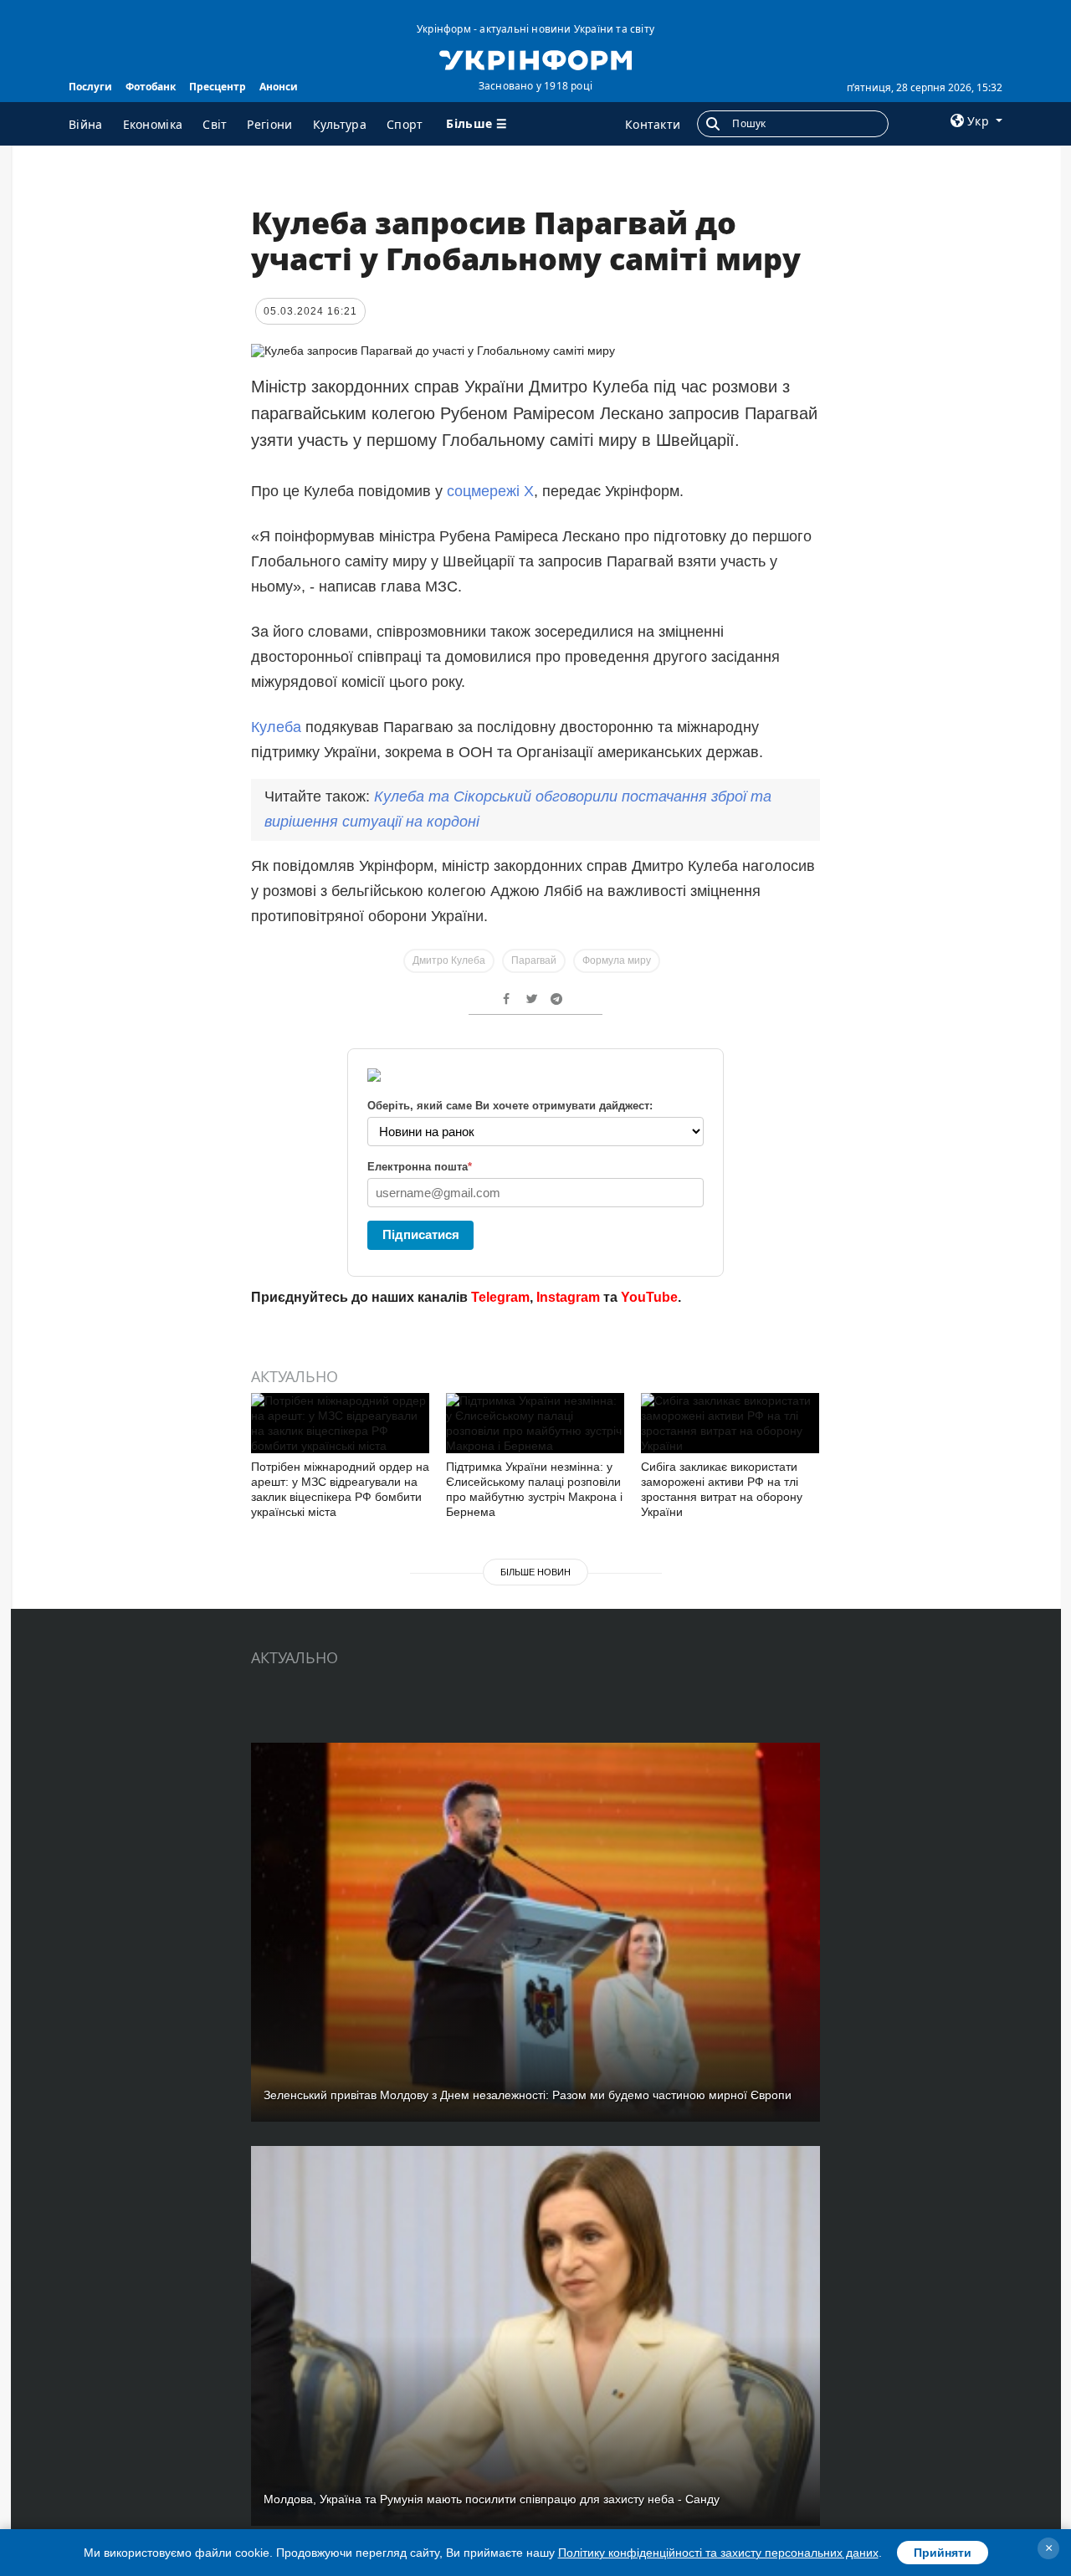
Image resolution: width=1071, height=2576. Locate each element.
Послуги (90, 87)
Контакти (653, 124)
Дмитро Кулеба (449, 960)
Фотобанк (151, 87)
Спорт (405, 124)
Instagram (568, 1297)
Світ (215, 124)
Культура (340, 124)
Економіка (153, 124)
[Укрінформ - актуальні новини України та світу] (535, 59)
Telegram (500, 1297)
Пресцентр (218, 87)
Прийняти (943, 2553)
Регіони (269, 124)
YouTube (649, 1297)
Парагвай (534, 960)
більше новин (535, 1572)
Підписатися (421, 1234)
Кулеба (278, 727)
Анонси (279, 87)
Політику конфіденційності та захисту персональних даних (718, 2553)
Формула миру (617, 960)
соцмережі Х (490, 491)
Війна (86, 124)
